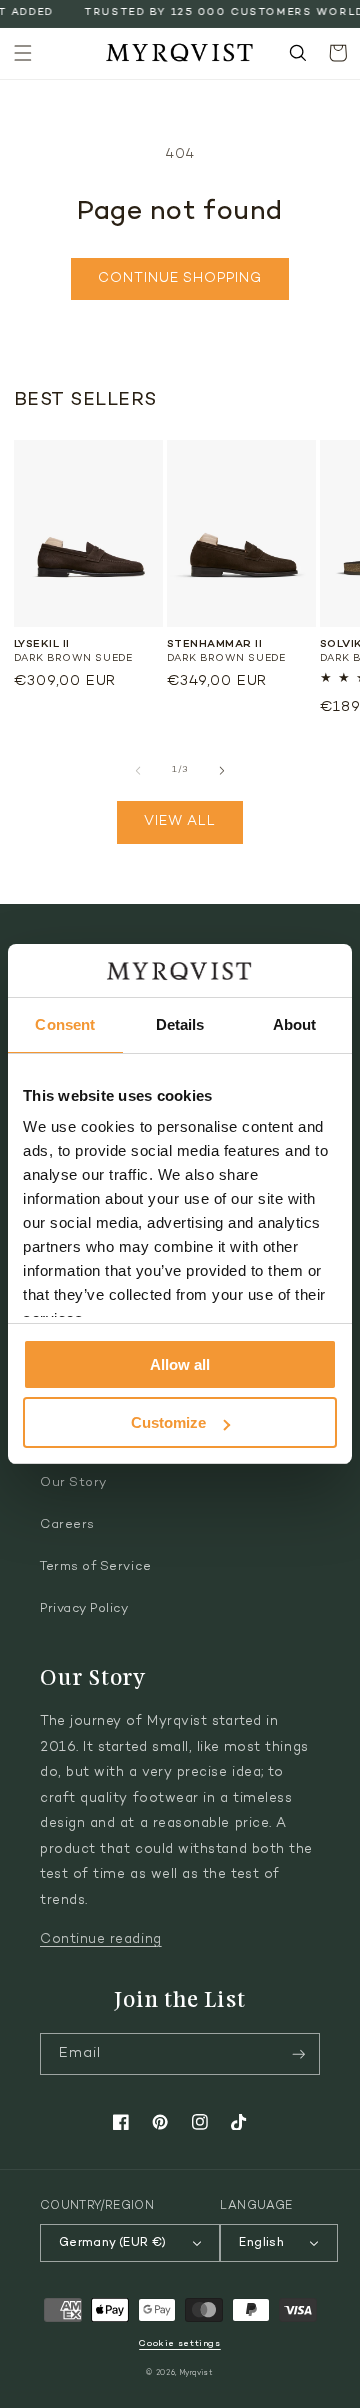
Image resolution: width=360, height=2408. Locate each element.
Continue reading (101, 1940)
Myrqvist (197, 2373)
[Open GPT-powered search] (298, 53)
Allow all (180, 1364)
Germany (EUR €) (112, 2243)
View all (180, 822)
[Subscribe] (299, 2054)
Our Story (73, 1483)
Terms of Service (96, 1567)
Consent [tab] (65, 1024)
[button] (23, 53)
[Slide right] (222, 770)
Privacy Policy (84, 1609)
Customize (168, 1422)
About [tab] (295, 1024)
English (261, 2243)
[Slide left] (138, 770)
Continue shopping (179, 279)
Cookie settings (179, 2343)
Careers (67, 1525)
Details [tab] (180, 1024)
